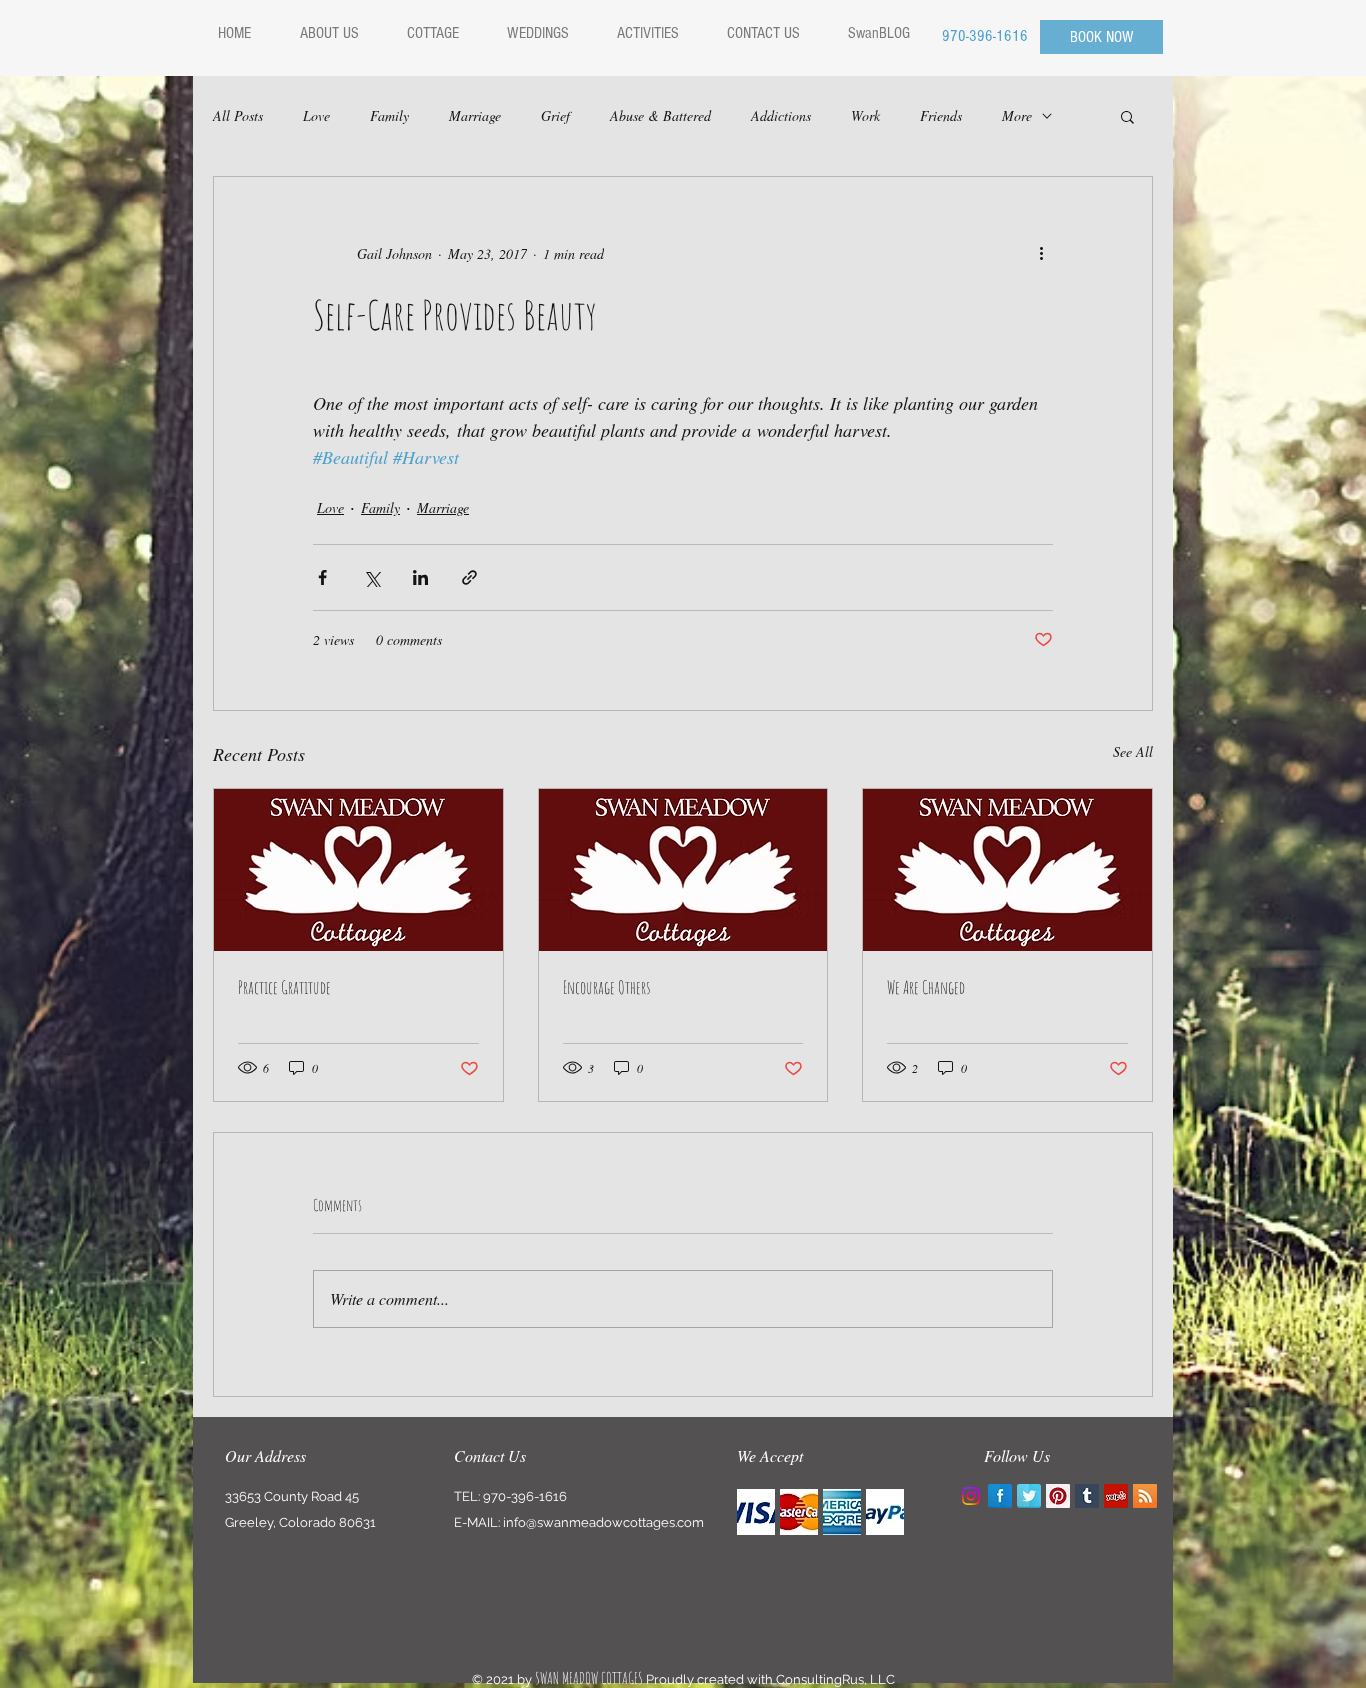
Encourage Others (606, 987)
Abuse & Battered (660, 115)
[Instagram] (971, 1496)
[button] (1127, 116)
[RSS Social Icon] (1145, 1496)
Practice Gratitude (284, 987)
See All (1133, 751)
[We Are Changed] (1007, 870)
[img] (756, 1512)
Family (389, 115)
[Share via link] (469, 577)
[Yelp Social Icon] (1116, 1496)
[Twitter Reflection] (1029, 1496)
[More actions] (1041, 253)
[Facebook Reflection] (1000, 1496)
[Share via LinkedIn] (420, 577)
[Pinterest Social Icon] (1058, 1496)
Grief (555, 115)
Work (865, 115)
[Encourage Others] (683, 870)
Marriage (475, 115)
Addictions (781, 115)
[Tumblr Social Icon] (1087, 1496)
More (1017, 115)
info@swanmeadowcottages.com (603, 1522)
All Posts (238, 115)
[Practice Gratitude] (358, 870)
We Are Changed (926, 987)
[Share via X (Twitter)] (371, 577)
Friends (941, 115)
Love (316, 115)
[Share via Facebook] (322, 577)
